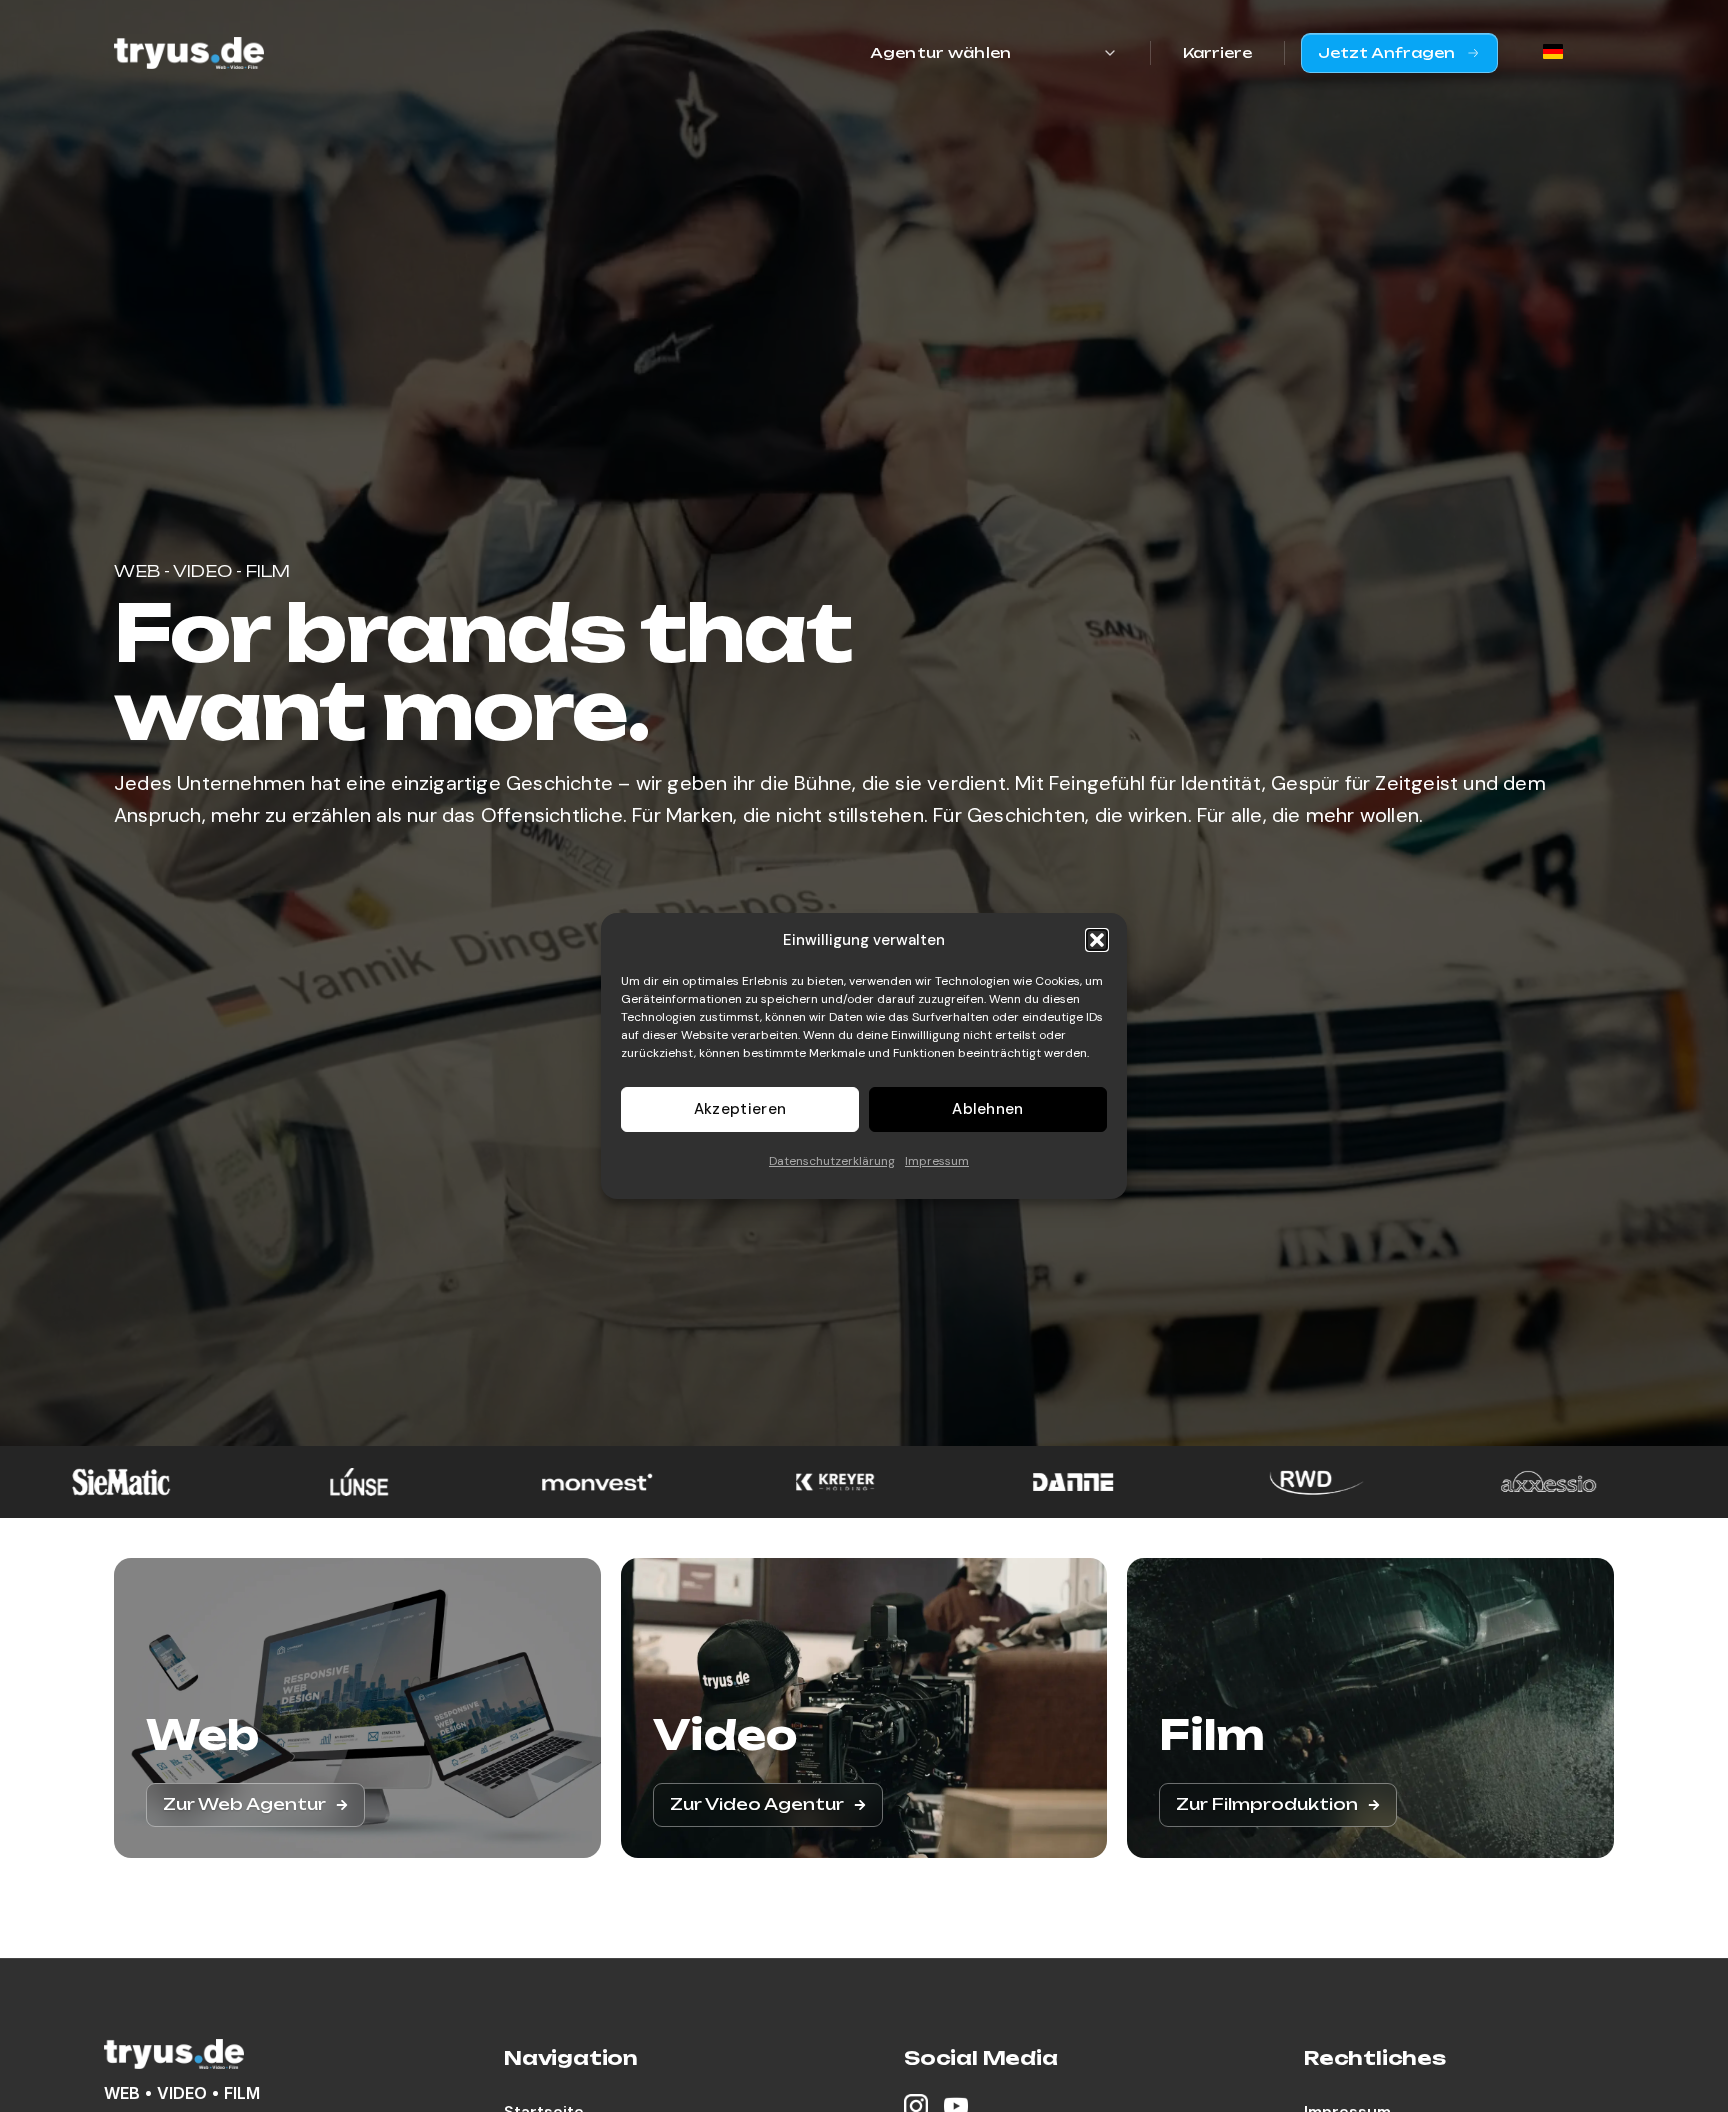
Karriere (1217, 52)
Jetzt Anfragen (1386, 52)
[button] (1097, 940)
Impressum (937, 1161)
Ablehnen (987, 1110)
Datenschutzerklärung (832, 1161)
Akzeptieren (740, 1110)
